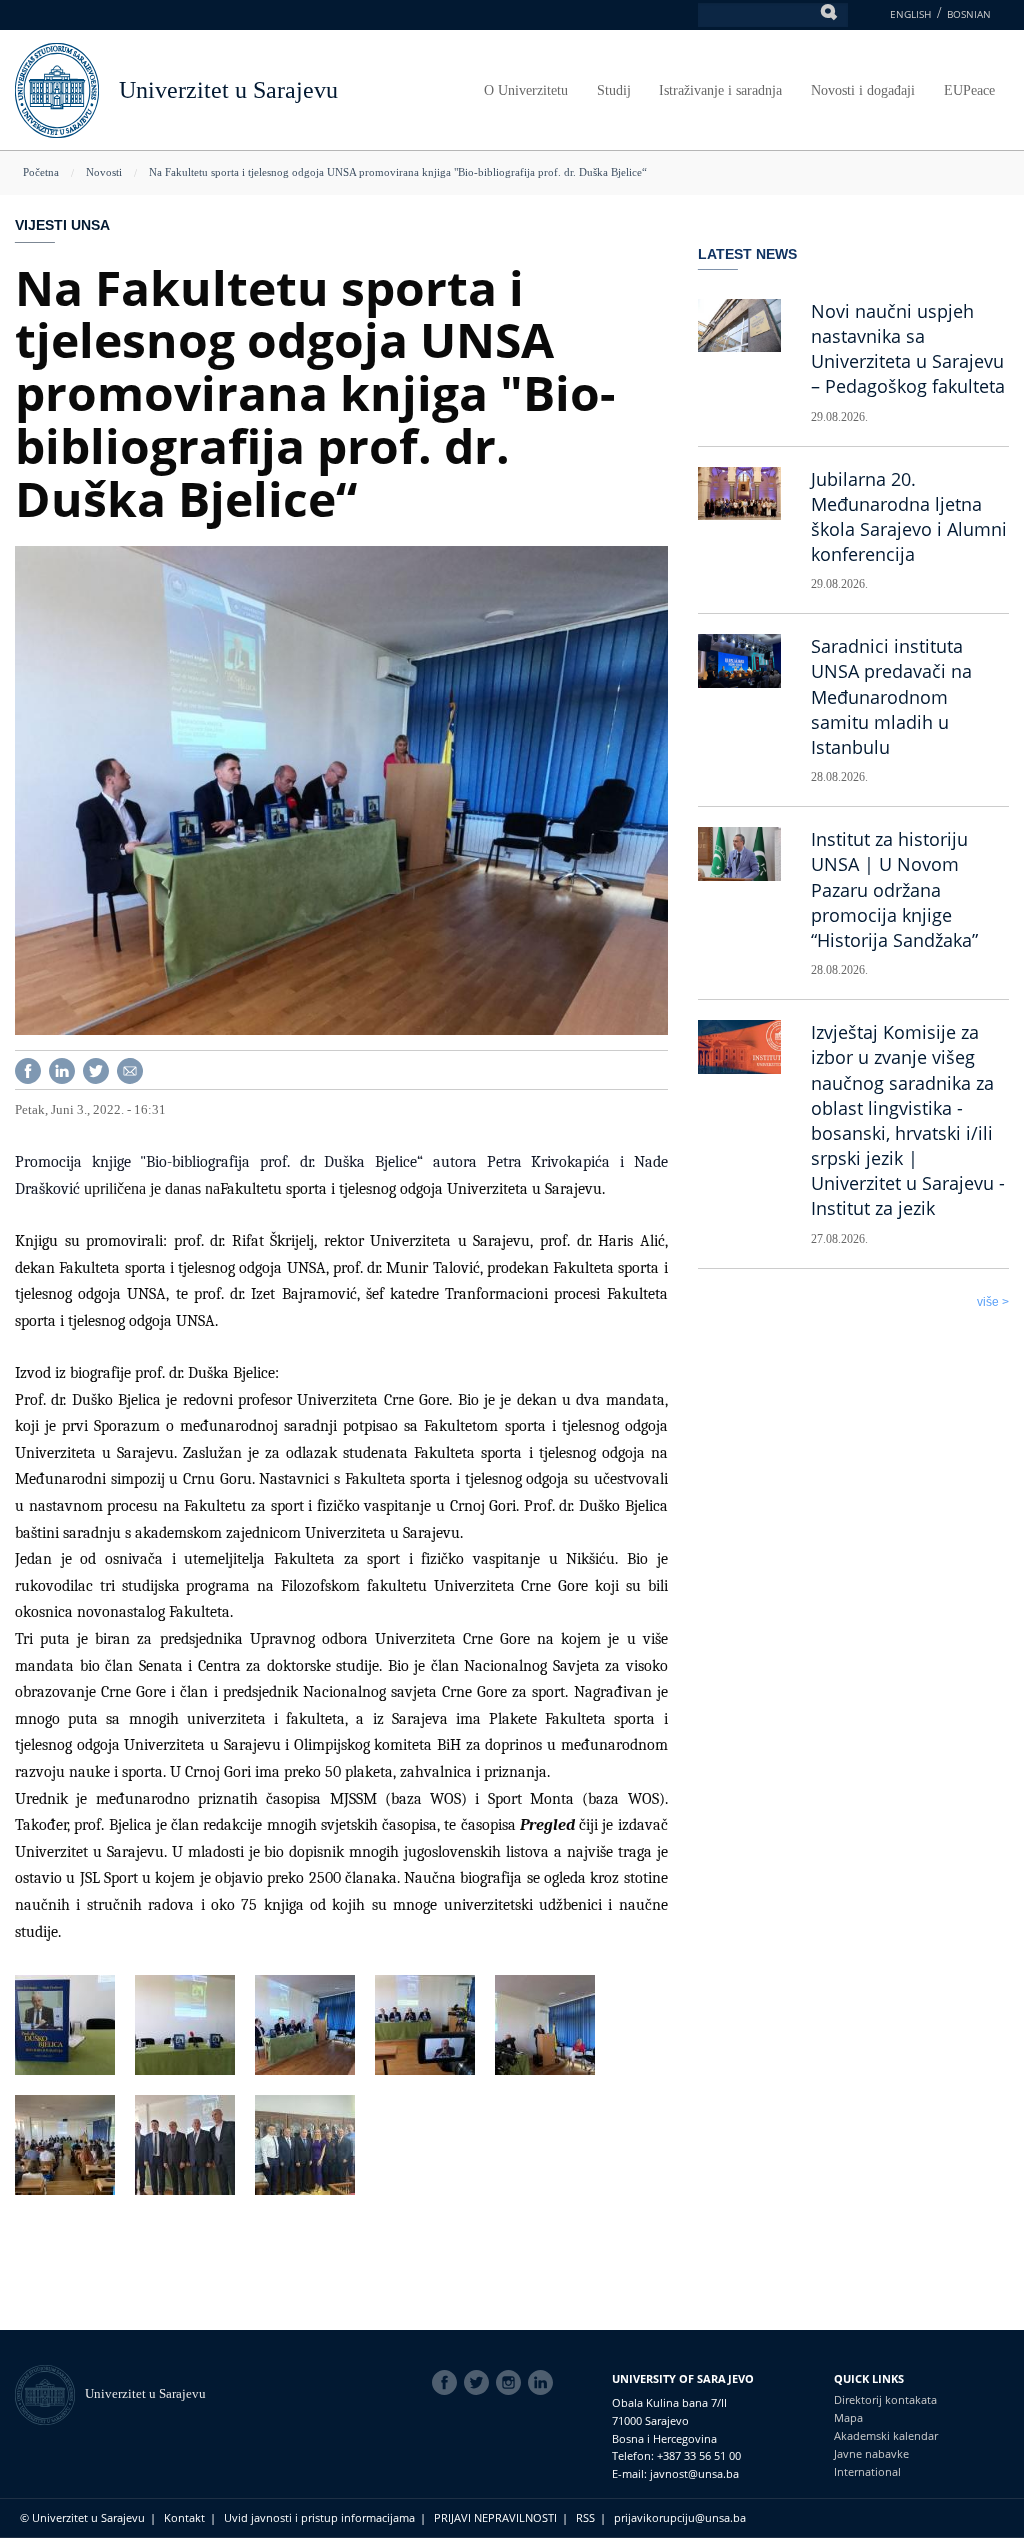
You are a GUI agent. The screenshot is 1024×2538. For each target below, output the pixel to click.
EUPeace (969, 90)
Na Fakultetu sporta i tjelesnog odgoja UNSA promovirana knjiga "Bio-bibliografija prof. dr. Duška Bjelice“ (398, 172)
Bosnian (969, 14)
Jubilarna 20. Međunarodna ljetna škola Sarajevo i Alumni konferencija (909, 517)
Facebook (448, 2383)
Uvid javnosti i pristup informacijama (319, 2517)
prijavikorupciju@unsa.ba (680, 2517)
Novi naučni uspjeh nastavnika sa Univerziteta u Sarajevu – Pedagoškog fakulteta (908, 349)
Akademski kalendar (886, 2435)
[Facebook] (28, 1068)
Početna (41, 172)
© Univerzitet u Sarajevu (82, 2517)
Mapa (848, 2417)
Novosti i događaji (863, 90)
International (867, 2471)
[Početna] (50, 2393)
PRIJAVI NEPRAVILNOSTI (495, 2517)
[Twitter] (96, 1068)
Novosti (104, 172)
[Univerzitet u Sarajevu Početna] (57, 88)
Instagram (512, 2383)
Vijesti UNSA (62, 225)
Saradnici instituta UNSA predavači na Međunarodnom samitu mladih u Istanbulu (891, 696)
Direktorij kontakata (885, 2399)
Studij (614, 90)
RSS (585, 2517)
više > (993, 1302)
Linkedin (544, 2383)
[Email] (130, 1068)
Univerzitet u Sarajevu (228, 90)
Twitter (480, 2383)
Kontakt (184, 2517)
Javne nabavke (871, 2453)
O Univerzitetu (526, 90)
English (910, 14)
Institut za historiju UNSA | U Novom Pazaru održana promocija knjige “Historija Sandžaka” (894, 889)
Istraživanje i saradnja (720, 90)
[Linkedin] (62, 1068)
